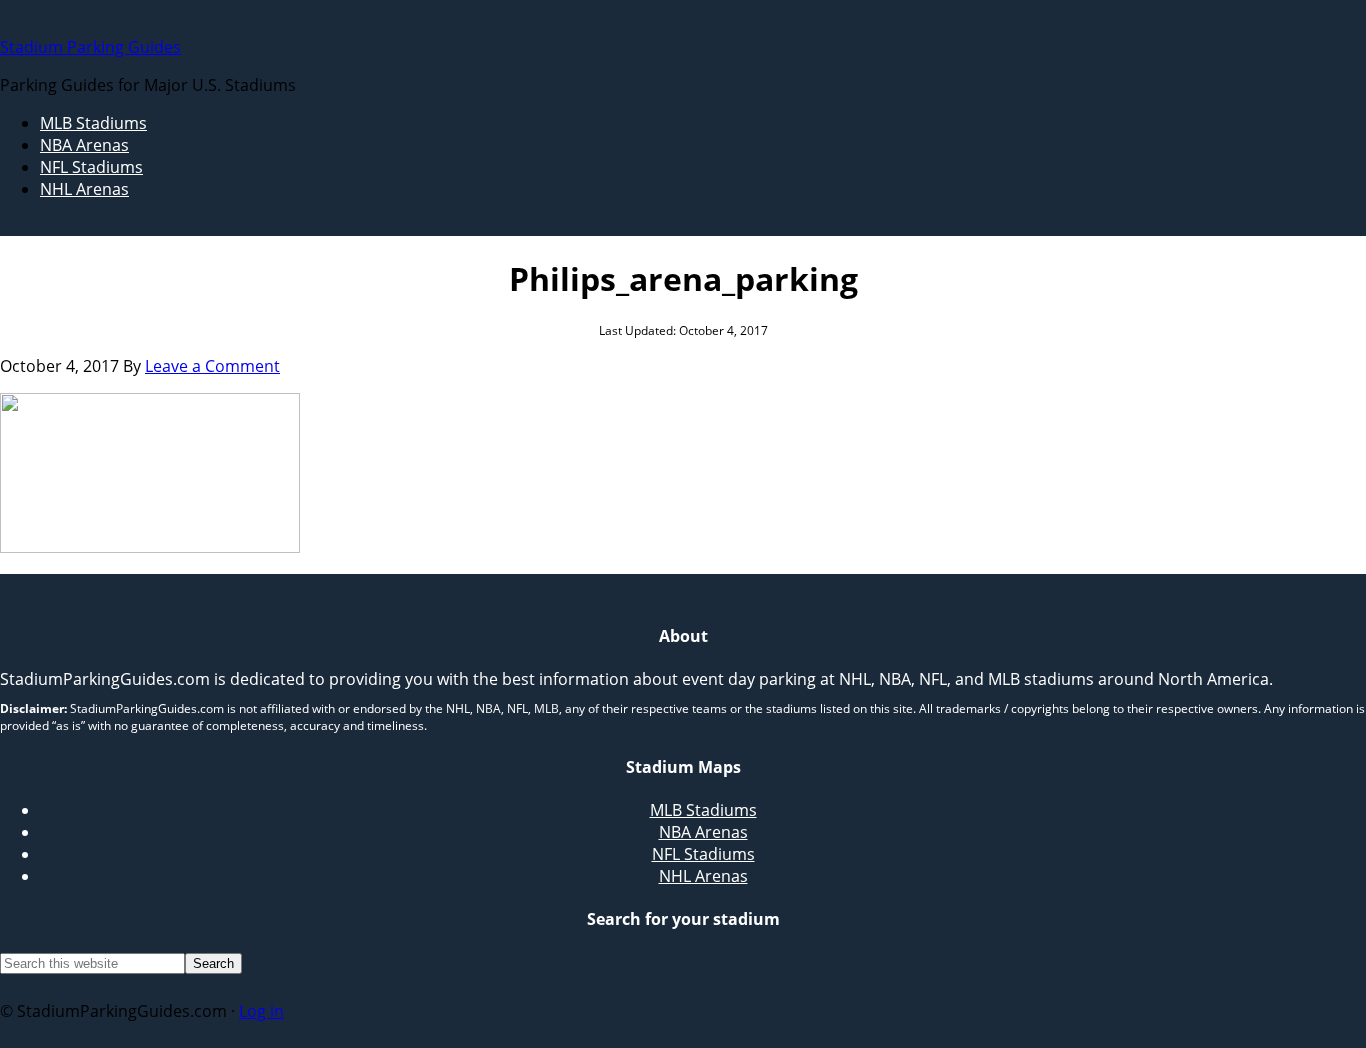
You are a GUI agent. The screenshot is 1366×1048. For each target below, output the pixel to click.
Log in (261, 1011)
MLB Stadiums (703, 810)
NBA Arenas (703, 832)
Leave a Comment (212, 366)
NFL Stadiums (703, 854)
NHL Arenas (703, 876)
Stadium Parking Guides (90, 47)
